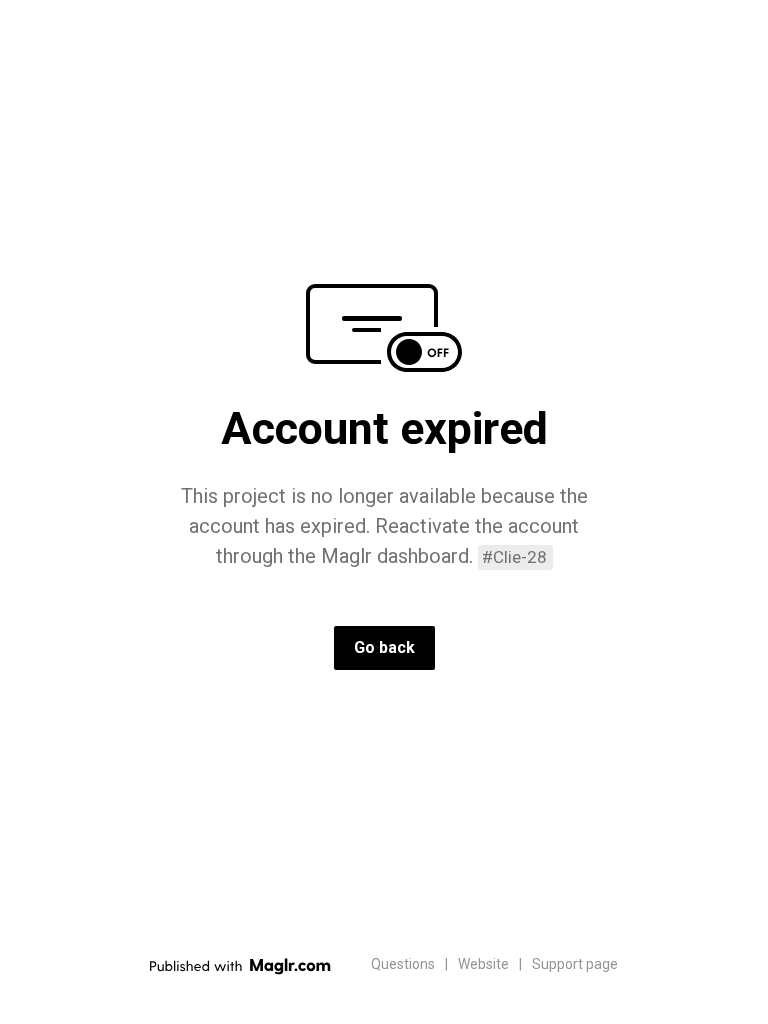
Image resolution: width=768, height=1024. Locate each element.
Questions (403, 964)
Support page (575, 964)
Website (483, 964)
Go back (384, 647)
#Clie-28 (514, 557)
